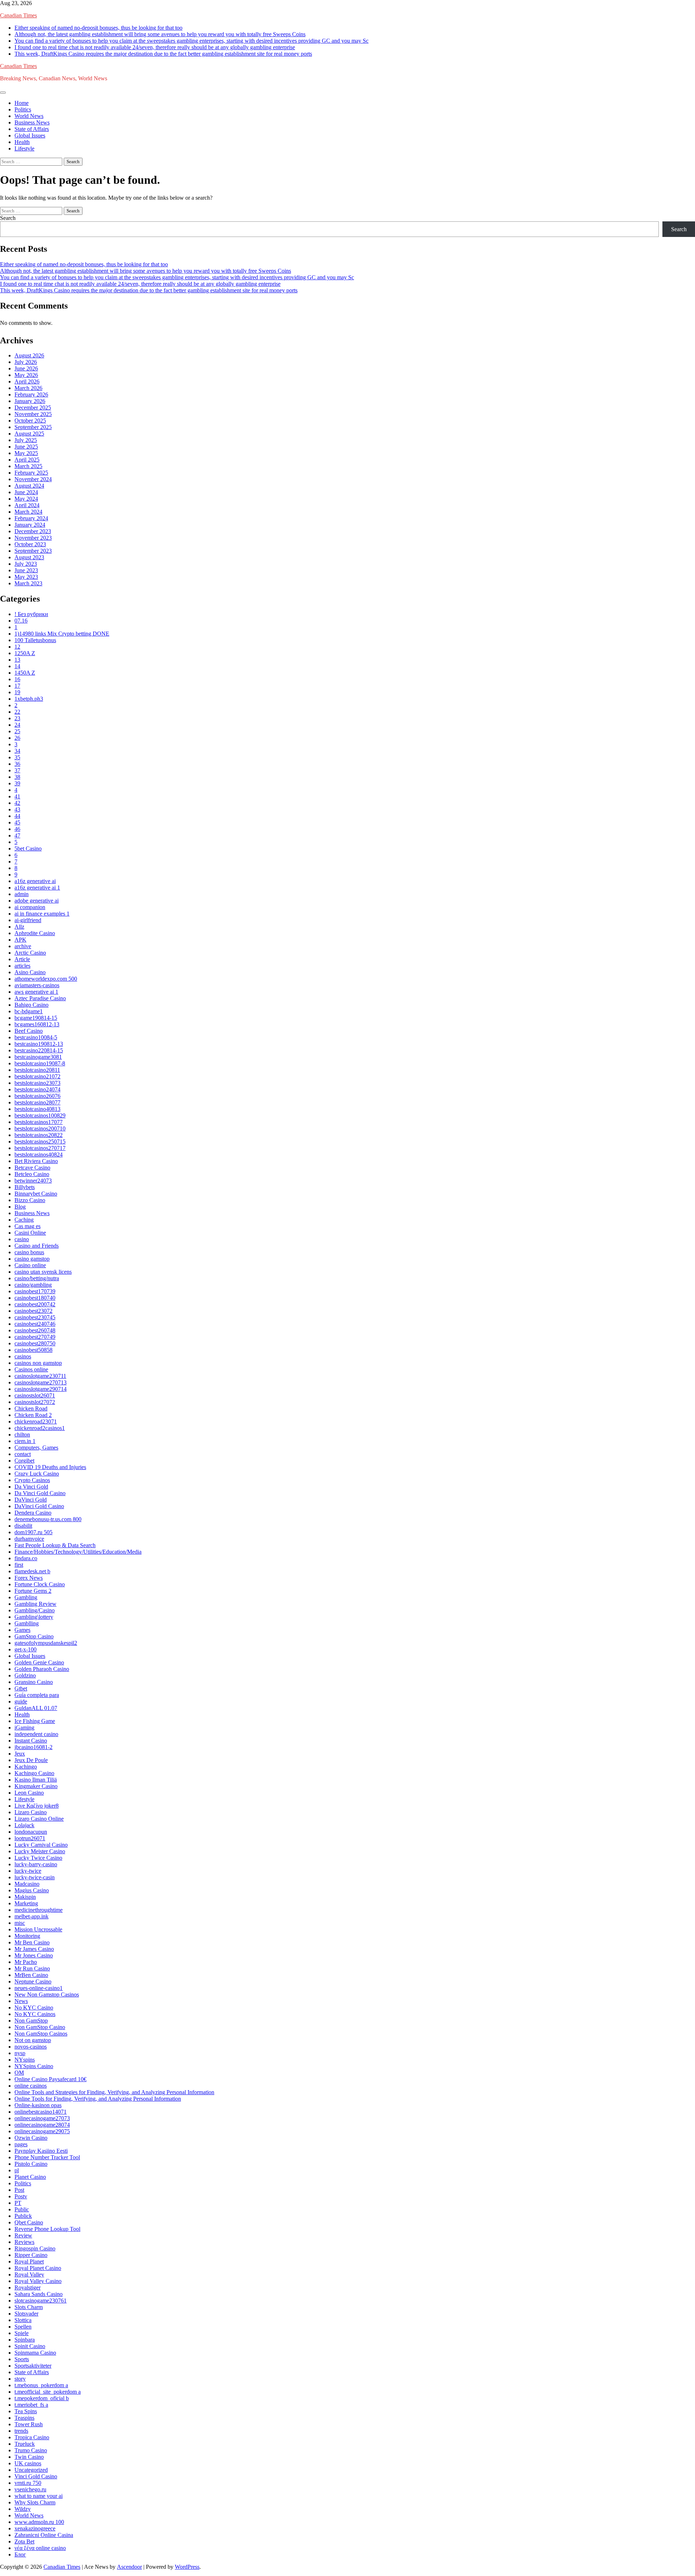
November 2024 (33, 479)
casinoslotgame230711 (40, 1376)
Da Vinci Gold (31, 1487)
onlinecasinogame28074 (42, 2125)
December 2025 (33, 408)
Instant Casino (31, 1741)
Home (22, 103)
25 (17, 731)
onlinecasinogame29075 (42, 2131)
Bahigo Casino (31, 1005)
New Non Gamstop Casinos (47, 1994)
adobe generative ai (37, 901)
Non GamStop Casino (40, 2027)
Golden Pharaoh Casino (42, 1669)
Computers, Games (36, 1448)
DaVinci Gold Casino (39, 1506)
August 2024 (29, 486)
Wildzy (23, 2509)
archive (23, 946)
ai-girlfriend (28, 920)
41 (17, 796)
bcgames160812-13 (37, 1024)
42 (17, 803)
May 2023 (26, 577)
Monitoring (27, 1936)
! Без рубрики (31, 614)
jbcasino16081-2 (33, 1747)
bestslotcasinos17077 (39, 1122)
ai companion (30, 907)
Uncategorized (31, 2470)
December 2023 (33, 531)
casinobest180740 (35, 1298)
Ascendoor (129, 2567)
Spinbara (25, 2340)
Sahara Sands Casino (39, 2294)
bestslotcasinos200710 (40, 1128)
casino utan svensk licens (43, 1272)
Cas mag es (28, 1226)
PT (18, 2203)
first (19, 1565)
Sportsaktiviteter (33, 2366)
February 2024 (31, 518)
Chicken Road (31, 1408)
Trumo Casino (31, 2450)
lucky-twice (28, 1871)
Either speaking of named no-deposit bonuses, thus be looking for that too (98, 28)
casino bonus (29, 1252)
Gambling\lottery (34, 1617)
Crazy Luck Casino (37, 1474)
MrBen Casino (31, 1975)
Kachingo (26, 1767)
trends (21, 2431)
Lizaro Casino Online (39, 1819)
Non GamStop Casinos (41, 2034)
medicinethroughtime (39, 1910)
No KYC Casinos (35, 2014)
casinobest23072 (33, 1311)
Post (19, 2190)
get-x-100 (26, 1649)
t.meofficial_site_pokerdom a (48, 2392)
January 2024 (30, 525)
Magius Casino (32, 1890)
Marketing (26, 1903)
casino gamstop (32, 1259)
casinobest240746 (35, 1324)
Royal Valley (29, 2274)
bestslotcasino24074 (37, 1089)
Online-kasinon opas (38, 2105)
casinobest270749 (35, 1337)
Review (23, 2235)
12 (17, 647)
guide (21, 1701)
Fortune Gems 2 (33, 1591)
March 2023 (28, 583)
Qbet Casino (29, 2222)
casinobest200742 (35, 1304)
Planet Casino (30, 2177)
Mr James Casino (34, 1949)
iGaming (24, 1728)
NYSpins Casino (34, 2066)
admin (22, 894)
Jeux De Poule (31, 1760)
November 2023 (33, 538)
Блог (20, 2554)
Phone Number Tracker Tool (47, 2157)
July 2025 (26, 440)
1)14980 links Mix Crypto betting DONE (62, 634)
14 (17, 666)
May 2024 (26, 499)
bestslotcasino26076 (37, 1096)
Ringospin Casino (35, 2248)
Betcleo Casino (32, 1174)
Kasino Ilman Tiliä (36, 1780)
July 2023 (26, 564)
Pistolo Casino (31, 2164)
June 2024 (26, 492)
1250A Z (25, 653)
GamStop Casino (34, 1636)
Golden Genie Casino (39, 1662)
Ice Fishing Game (35, 1721)
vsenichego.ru (30, 2489)
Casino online (30, 1265)
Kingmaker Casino (36, 1786)
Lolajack (24, 1825)
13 (17, 660)
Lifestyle (24, 148)
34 (17, 751)
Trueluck (25, 2444)
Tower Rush (29, 2424)
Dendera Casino (33, 1513)
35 (17, 757)
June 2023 (26, 570)
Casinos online (31, 1369)
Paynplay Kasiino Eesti (41, 2151)
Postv (21, 2196)
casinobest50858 (33, 1350)
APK (20, 940)
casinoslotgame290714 (41, 1389)
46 (17, 829)
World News (29, 116)
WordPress (187, 2567)
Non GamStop (31, 2021)
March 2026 (28, 388)
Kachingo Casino (34, 1773)
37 (17, 770)
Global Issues (30, 135)
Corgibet (24, 1461)
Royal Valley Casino (38, 2281)
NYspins (25, 2060)
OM (19, 2073)
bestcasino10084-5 (36, 1037)
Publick (23, 2216)
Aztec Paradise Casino (40, 998)
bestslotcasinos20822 (39, 1135)
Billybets (25, 1187)
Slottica (23, 2320)
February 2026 (31, 394)
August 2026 (29, 355)
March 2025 (28, 466)
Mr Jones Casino (34, 1955)
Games (22, 1630)
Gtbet (21, 1688)
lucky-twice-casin (35, 1877)
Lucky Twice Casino (38, 1858)
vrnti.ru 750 (28, 2483)
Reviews (24, 2242)
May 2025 (26, 453)
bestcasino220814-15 (39, 1050)
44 (17, 816)
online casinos (31, 2086)
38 (17, 777)
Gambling (26, 1597)
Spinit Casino (30, 2346)
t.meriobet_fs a (31, 2405)
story (20, 2379)
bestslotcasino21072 (37, 1076)
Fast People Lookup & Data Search (55, 1545)
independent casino (36, 1734)
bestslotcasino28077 (37, 1102)
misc (20, 1923)
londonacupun (31, 1832)
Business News (32, 122)
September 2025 (33, 427)
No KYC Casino (34, 2008)
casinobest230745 (35, 1317)
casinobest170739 (35, 1291)
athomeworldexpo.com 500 (46, 979)
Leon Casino (29, 1793)
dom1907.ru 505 (33, 1532)
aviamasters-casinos (37, 985)
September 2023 (33, 551)
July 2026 (26, 362)
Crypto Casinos (32, 1480)
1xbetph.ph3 (29, 699)
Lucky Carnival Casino (41, 1845)
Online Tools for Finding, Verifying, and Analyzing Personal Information (98, 2099)
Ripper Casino (31, 2255)
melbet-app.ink (31, 1916)
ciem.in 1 (25, 1441)
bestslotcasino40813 (37, 1109)
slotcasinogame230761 (41, 2301)
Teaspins (24, 2418)
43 (17, 809)
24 (17, 725)
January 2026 (30, 401)
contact (23, 1454)
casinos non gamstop (38, 1363)
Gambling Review (35, 1604)
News (21, 2001)
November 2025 (33, 414)
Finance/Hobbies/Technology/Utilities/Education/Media (78, 1552)
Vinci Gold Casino (36, 2476)
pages (21, 2144)
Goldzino (25, 1675)
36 (17, 764)
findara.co (26, 1558)
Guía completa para (37, 1695)
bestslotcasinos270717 (40, 1148)
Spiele (22, 2333)
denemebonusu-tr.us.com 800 (48, 1519)
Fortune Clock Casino (40, 1584)
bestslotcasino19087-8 (40, 1063)
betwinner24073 (33, 1181)
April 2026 (27, 381)
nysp (20, 2053)
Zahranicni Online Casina (44, 2535)
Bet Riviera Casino (36, 1161)
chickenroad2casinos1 (40, 1428)
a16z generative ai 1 (37, 888)
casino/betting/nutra (37, 1278)
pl (17, 2170)
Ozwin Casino (31, 2138)
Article (22, 959)
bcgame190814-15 (36, 1018)
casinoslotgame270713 (41, 1382)
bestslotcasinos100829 (40, 1115)
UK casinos (28, 2463)
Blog (20, 1207)
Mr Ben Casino (32, 1942)
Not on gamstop (33, 2040)
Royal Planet (29, 2261)
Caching (24, 1220)
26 (17, 738)
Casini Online (30, 1233)
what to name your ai (39, 2496)
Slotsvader (26, 2314)
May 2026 (26, 375)
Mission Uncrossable (38, 1929)
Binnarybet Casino (36, 1194)
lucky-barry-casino (36, 1864)
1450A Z (25, 673)
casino (22, 1239)
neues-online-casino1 (39, 1988)
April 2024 (27, 505)
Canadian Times (18, 15)
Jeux (20, 1754)
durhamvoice (29, 1539)
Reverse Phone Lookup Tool (47, 2229)
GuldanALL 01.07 (36, 1708)
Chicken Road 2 (33, 1415)
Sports (22, 2359)
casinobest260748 (35, 1330)
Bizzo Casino (30, 1200)
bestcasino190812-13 (39, 1044)
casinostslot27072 (35, 1402)
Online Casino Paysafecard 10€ (50, 2079)
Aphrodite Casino (35, 933)
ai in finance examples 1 (42, 914)
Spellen (23, 2327)
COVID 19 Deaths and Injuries (50, 1467)
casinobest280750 (35, 1343)
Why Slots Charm (35, 2502)
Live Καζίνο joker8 (37, 1806)
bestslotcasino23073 (37, 1083)
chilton (22, 1435)
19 (17, 692)
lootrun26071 (30, 1838)
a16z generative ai (35, 881)
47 (17, 835)
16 (17, 679)
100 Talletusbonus (35, 640)
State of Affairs (32, 129)
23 (17, 718)
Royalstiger (28, 2288)
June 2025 (26, 447)
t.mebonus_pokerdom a (41, 2385)
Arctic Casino (30, 953)
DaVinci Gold (31, 1500)
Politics (23, 109)
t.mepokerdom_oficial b (42, 2398)
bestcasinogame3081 (38, 1057)
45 (17, 822)
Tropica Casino (32, 2437)
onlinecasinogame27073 (42, 2118)
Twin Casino (29, 2457)
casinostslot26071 (35, 1395)
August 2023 (29, 557)
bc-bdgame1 (29, 1011)
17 (17, 686)
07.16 (21, 621)
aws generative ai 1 (36, 992)
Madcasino (27, 1884)
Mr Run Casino (32, 1968)
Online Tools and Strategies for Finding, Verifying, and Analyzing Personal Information (114, 2092)
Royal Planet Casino (38, 2268)
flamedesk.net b (32, 1571)
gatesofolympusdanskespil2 (46, 1643)
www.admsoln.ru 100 (39, 2522)
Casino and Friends (37, 1246)
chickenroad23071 (36, 1421)
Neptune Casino (33, 1981)
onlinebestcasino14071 (41, 2112)
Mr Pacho (26, 1962)
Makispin (25, 1897)
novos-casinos (31, 2047)
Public (22, 2209)
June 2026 (26, 368)
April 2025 (27, 460)
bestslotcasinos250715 (40, 1141)
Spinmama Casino (35, 2353)
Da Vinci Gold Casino (40, 1493)
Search (8, 218)
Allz (19, 927)
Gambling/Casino (35, 1610)
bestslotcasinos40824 (39, 1155)
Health (22, 142)
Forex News (29, 1578)
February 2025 (31, 473)
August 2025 (29, 434)
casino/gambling (33, 1285)
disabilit (23, 1526)
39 (17, 783)
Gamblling (27, 1623)
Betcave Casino (32, 1168)
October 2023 (30, 544)
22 (17, 712)
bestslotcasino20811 (37, 1070)
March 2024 (28, 512)
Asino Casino (30, 972)
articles (22, 966)
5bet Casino (28, 848)
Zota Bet (24, 2541)
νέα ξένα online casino (40, 2548)
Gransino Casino (34, 1682)
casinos (23, 1356)
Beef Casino (29, 1031)
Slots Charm (29, 2307)
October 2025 (30, 421)
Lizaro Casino (31, 1812)
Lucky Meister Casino (40, 1851)
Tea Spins (26, 2411)
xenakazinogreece (35, 2528)
